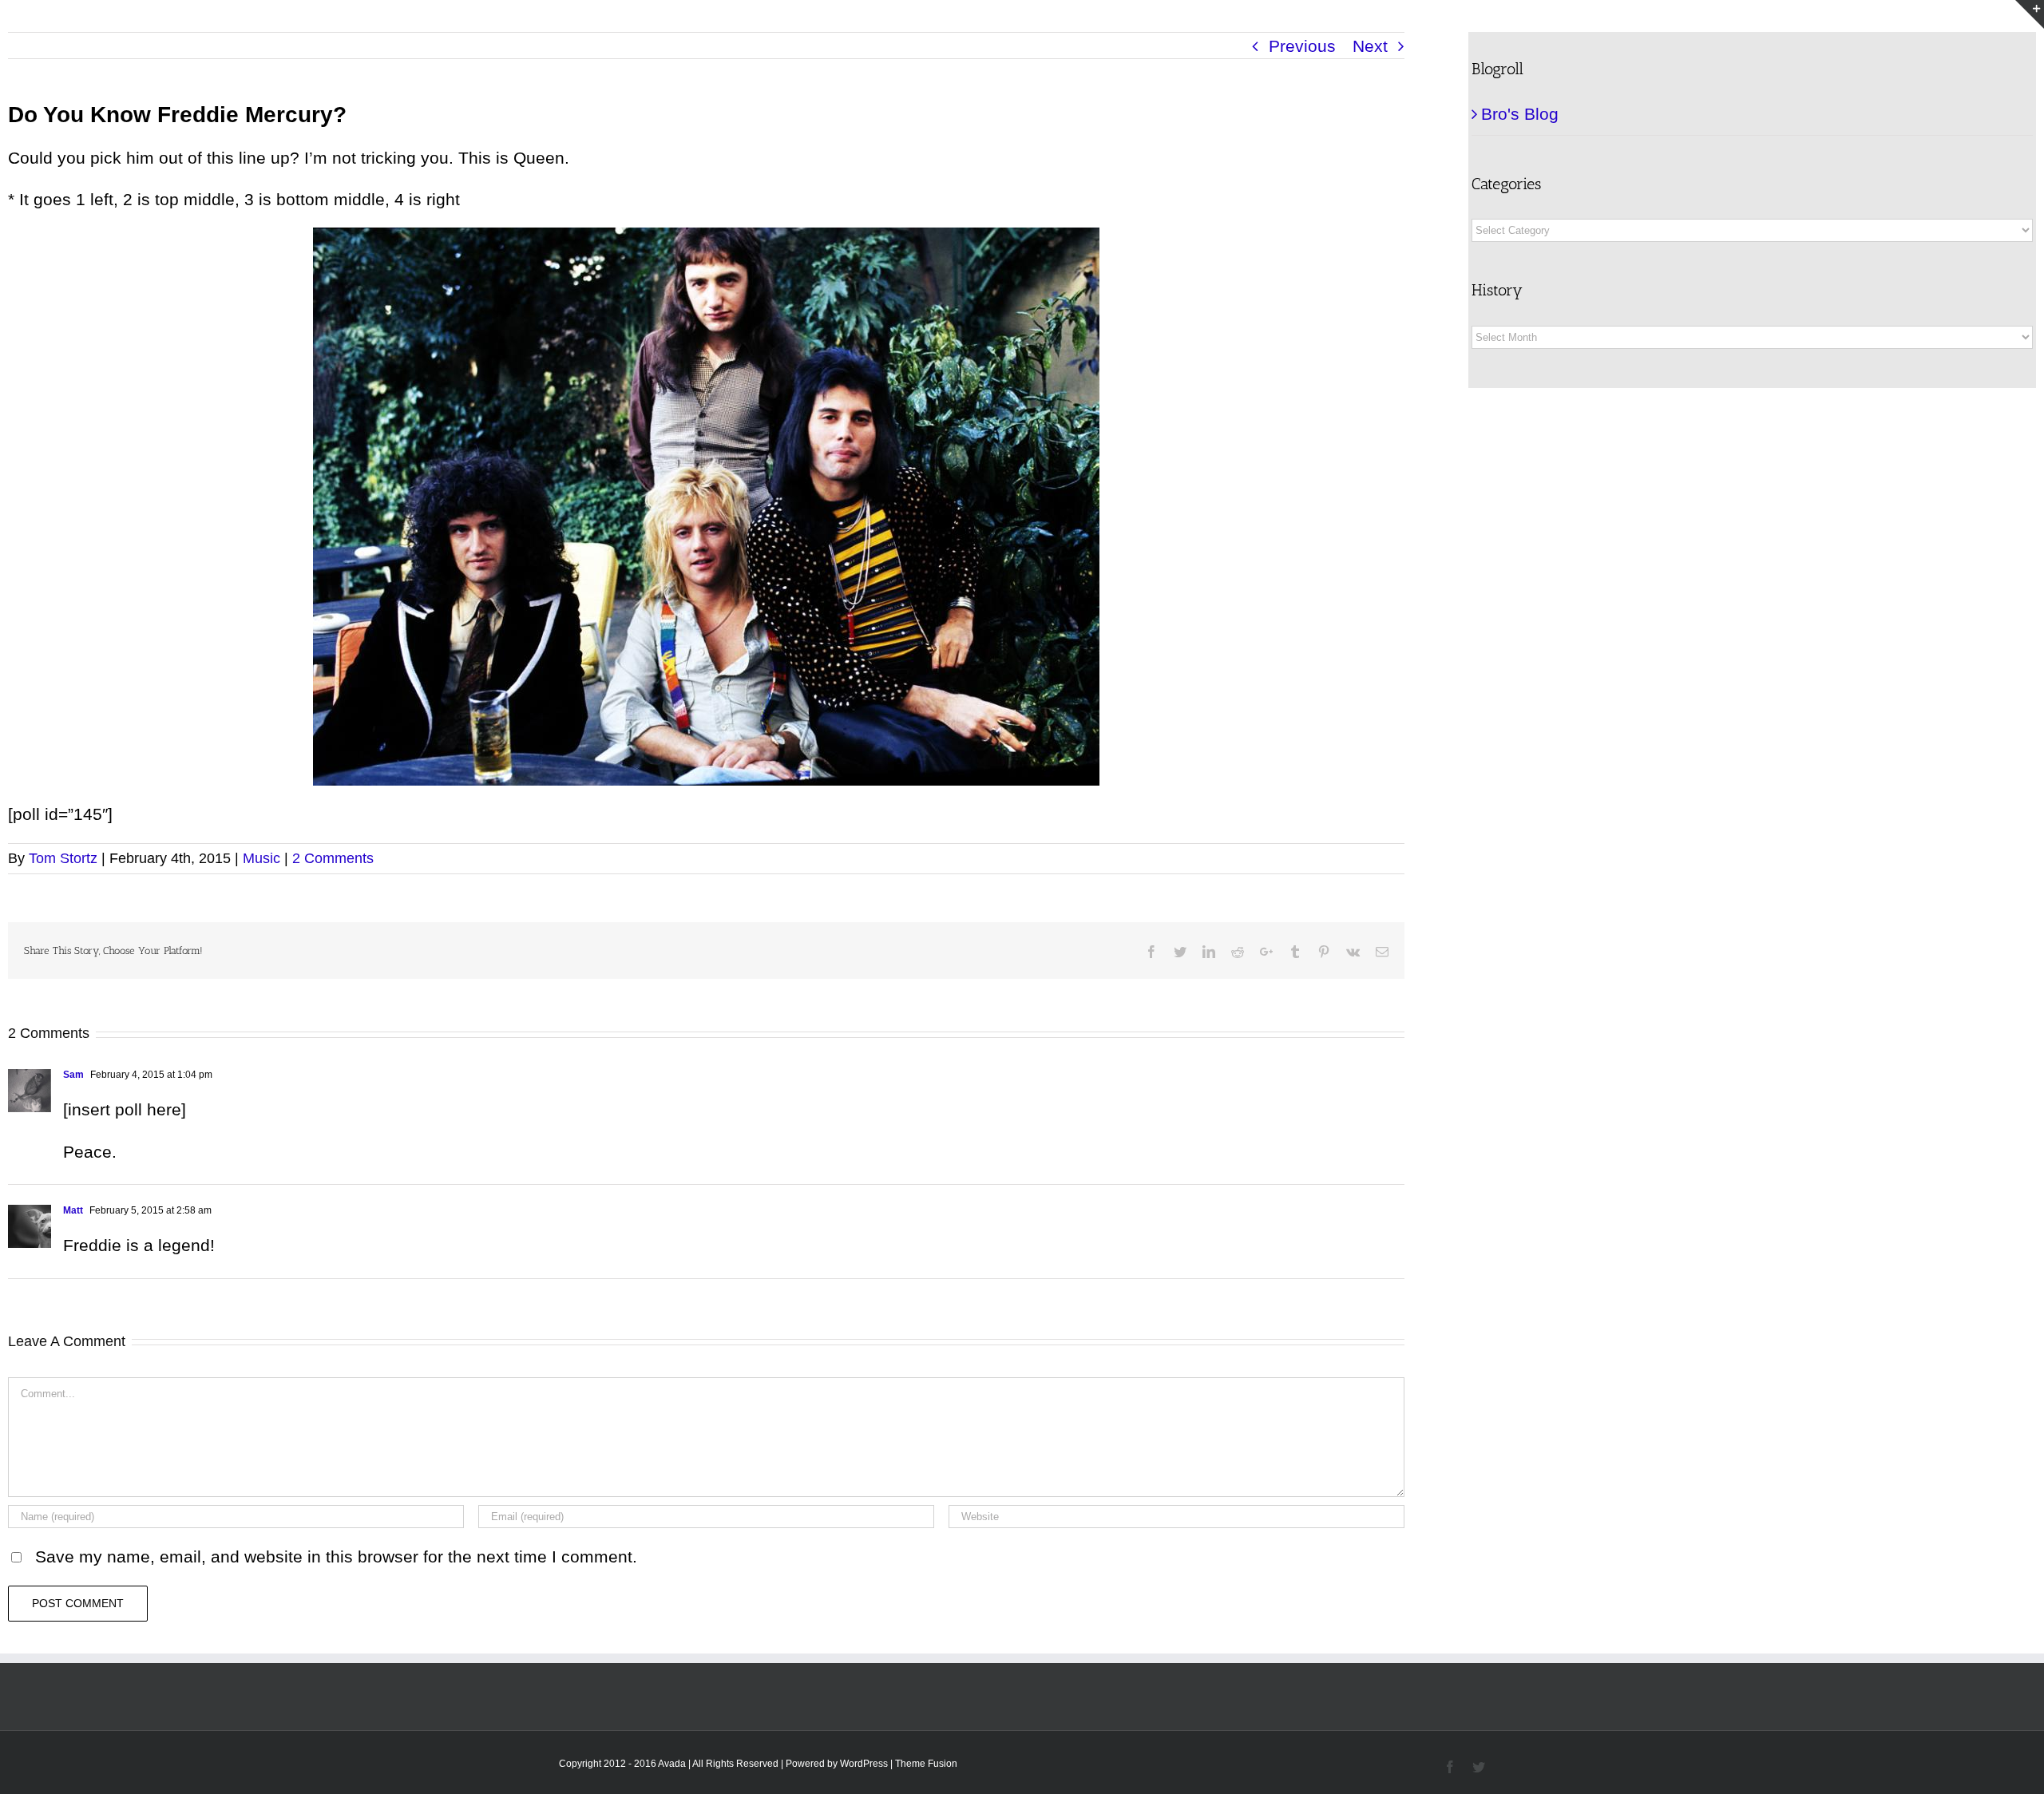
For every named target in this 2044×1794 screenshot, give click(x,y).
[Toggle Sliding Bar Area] (2030, 14)
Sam (73, 1075)
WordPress (864, 1764)
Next (1370, 46)
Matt (73, 1210)
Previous (1302, 46)
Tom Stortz (63, 858)
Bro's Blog (1520, 114)
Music (261, 858)
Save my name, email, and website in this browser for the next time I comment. (336, 1556)
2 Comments (333, 858)
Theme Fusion (926, 1764)
